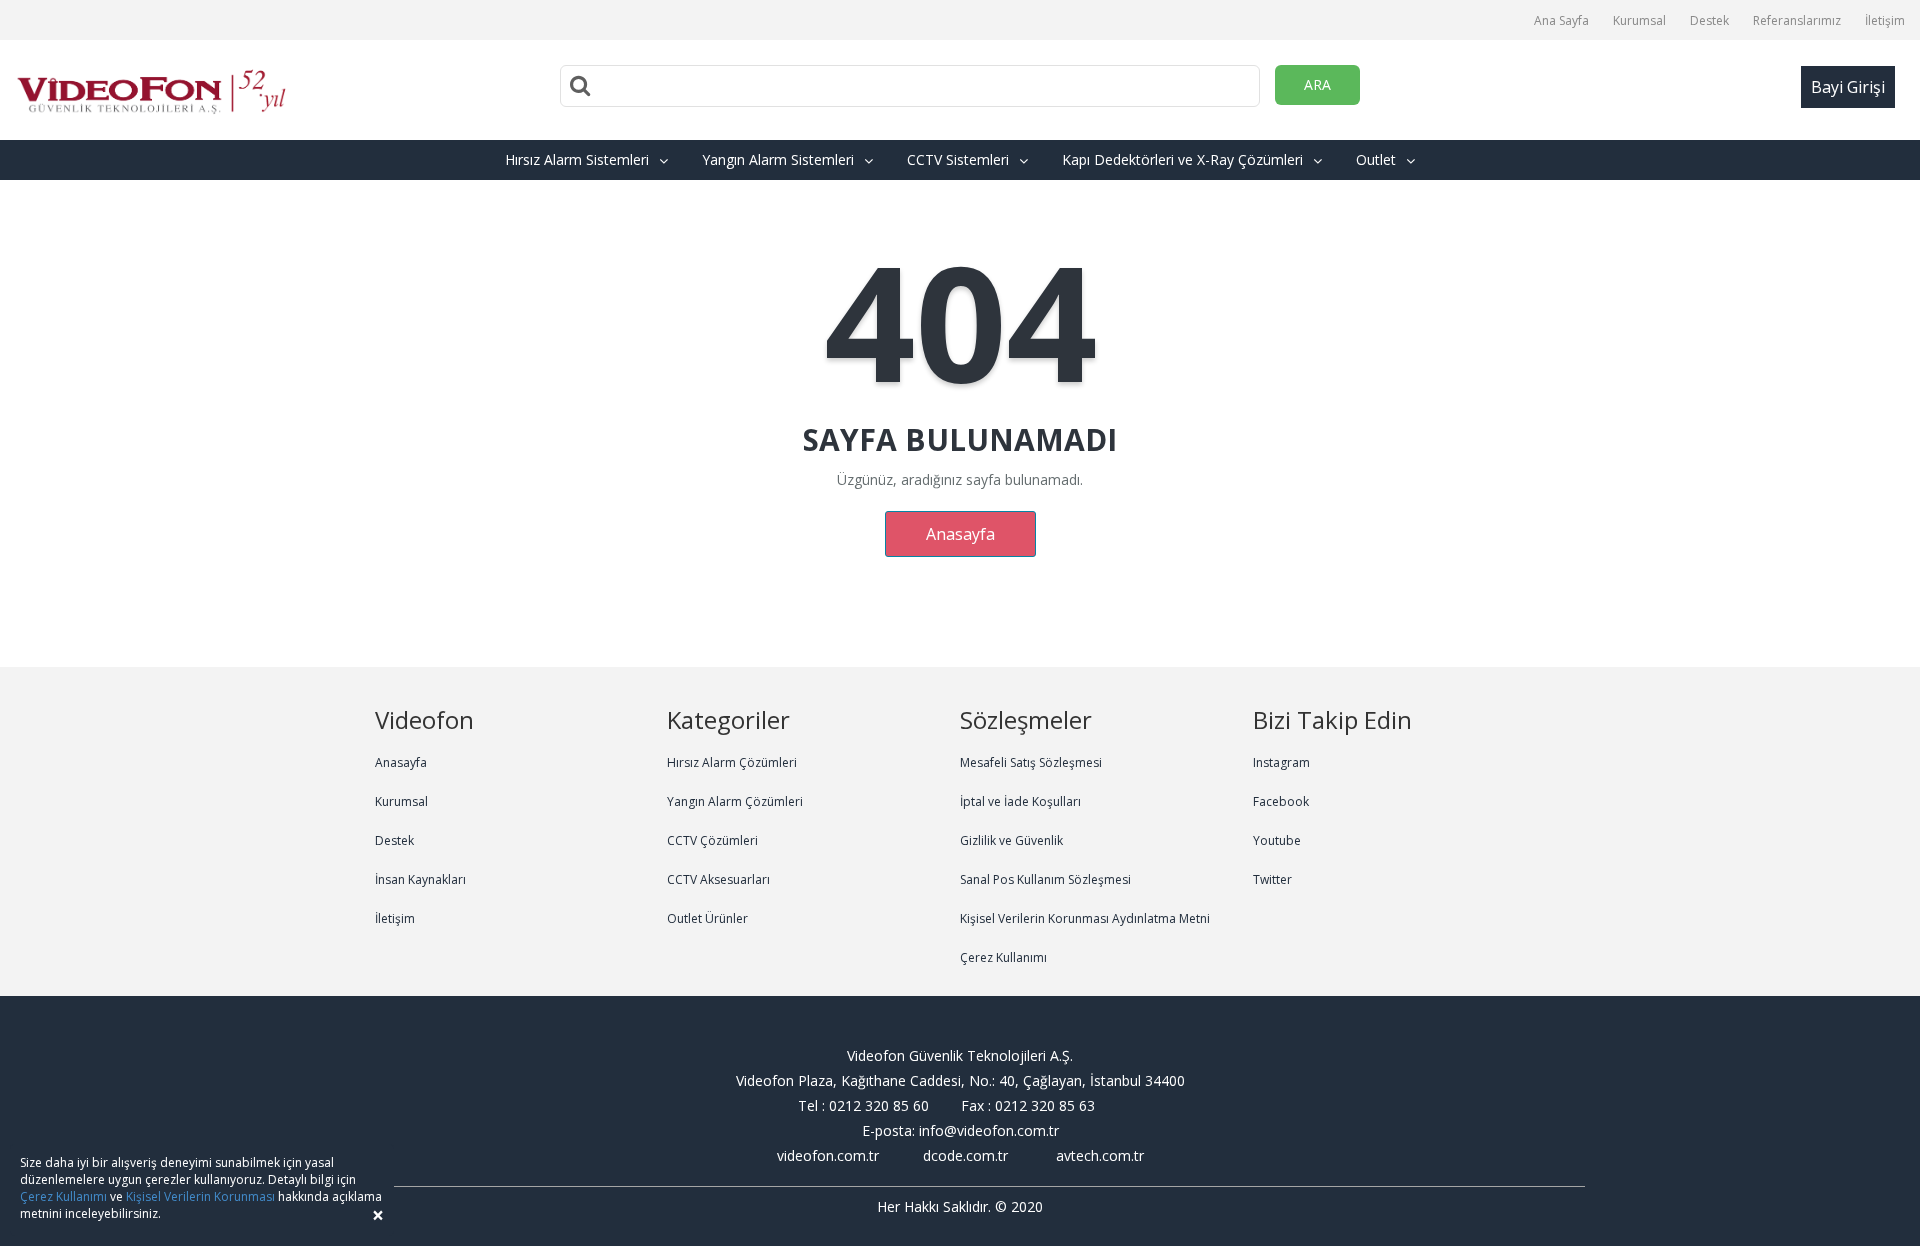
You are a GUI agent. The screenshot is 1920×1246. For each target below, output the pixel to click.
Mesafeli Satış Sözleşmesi (1031, 762)
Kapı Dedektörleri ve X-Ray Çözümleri (1182, 159)
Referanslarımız (1797, 20)
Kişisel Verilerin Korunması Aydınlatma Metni (1085, 918)
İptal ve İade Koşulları (1020, 801)
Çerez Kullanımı (1003, 957)
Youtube (1277, 840)
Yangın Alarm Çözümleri (735, 801)
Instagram (1281, 762)
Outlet (1376, 159)
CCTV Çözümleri (712, 840)
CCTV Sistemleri (958, 159)
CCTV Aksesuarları (718, 879)
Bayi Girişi (1848, 87)
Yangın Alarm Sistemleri (778, 159)
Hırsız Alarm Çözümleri (732, 762)
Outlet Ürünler (707, 918)
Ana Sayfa (1561, 20)
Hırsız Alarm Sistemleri (577, 159)
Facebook (1281, 801)
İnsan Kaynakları (420, 879)
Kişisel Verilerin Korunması (200, 1196)
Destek (1709, 20)
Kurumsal (1639, 20)
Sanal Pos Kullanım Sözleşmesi (1045, 879)
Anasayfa (960, 534)
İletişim (1885, 20)
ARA (1317, 84)
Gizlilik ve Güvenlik (1011, 840)
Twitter (1272, 879)
